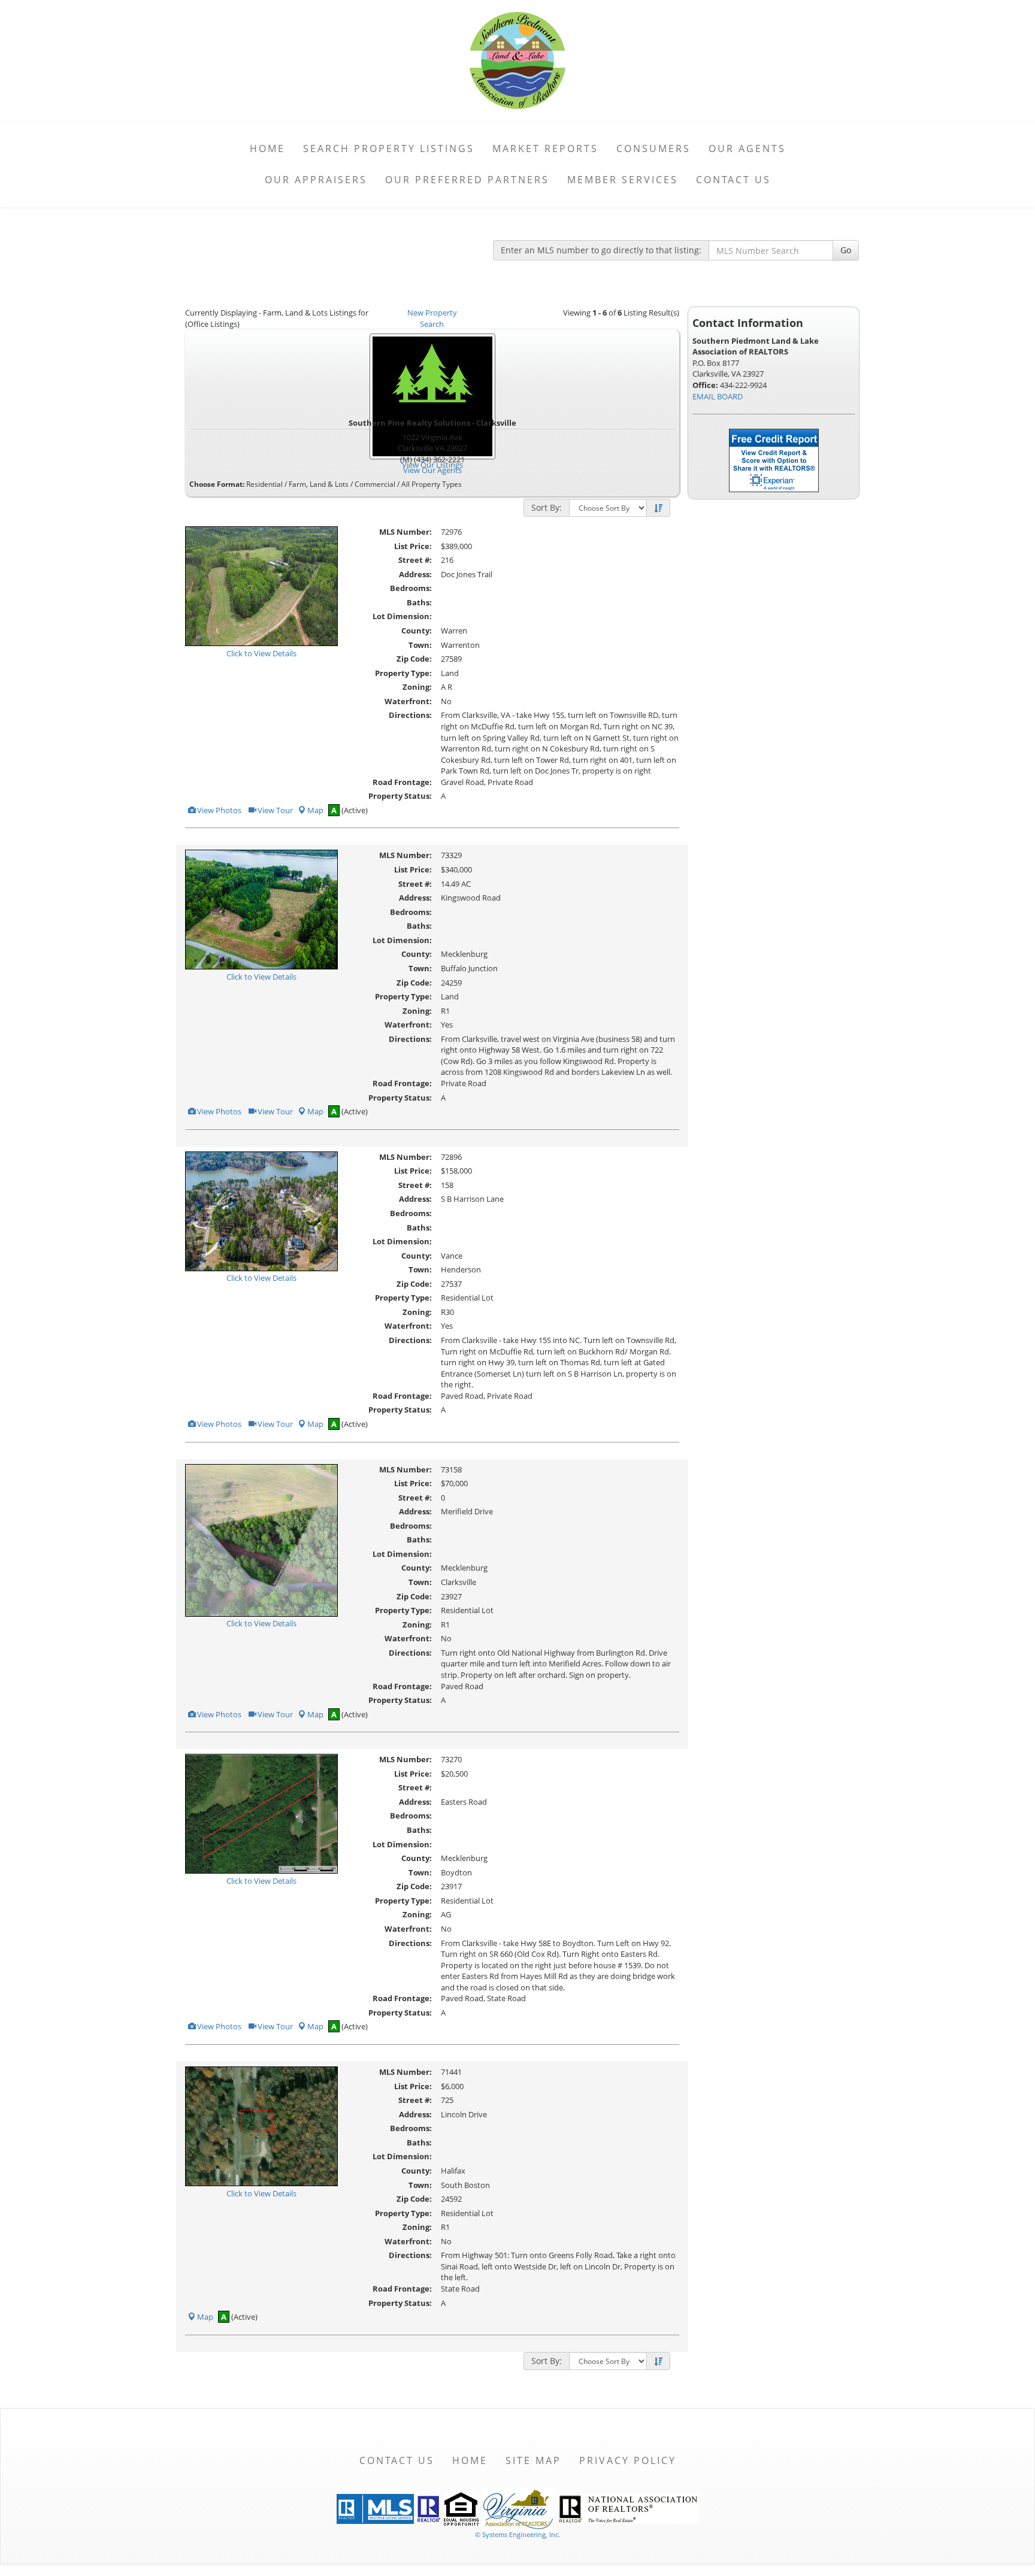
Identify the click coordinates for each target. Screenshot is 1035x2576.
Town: (420, 645)
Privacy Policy (628, 2460)
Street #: (415, 560)
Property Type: (403, 673)
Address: (415, 574)
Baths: (419, 602)
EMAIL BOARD (718, 396)
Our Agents (747, 149)
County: (417, 631)
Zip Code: (414, 659)
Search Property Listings (389, 149)
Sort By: (547, 507)
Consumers (653, 149)
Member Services (623, 180)
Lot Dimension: (402, 616)
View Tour (274, 810)
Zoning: (417, 687)
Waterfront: (408, 701)
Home (267, 149)
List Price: (413, 546)
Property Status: (400, 796)
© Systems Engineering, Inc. (517, 2534)
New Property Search (432, 318)
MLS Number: (405, 532)
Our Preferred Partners (467, 180)
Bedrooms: (411, 588)
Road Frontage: (402, 782)
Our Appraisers (316, 180)
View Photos (218, 810)
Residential (264, 484)
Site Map (533, 2460)
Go (846, 250)
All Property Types (432, 484)
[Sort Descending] (658, 508)
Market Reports (545, 149)
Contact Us (733, 180)
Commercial (375, 484)
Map (315, 810)
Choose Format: (217, 484)
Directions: (410, 715)
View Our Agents (432, 470)
